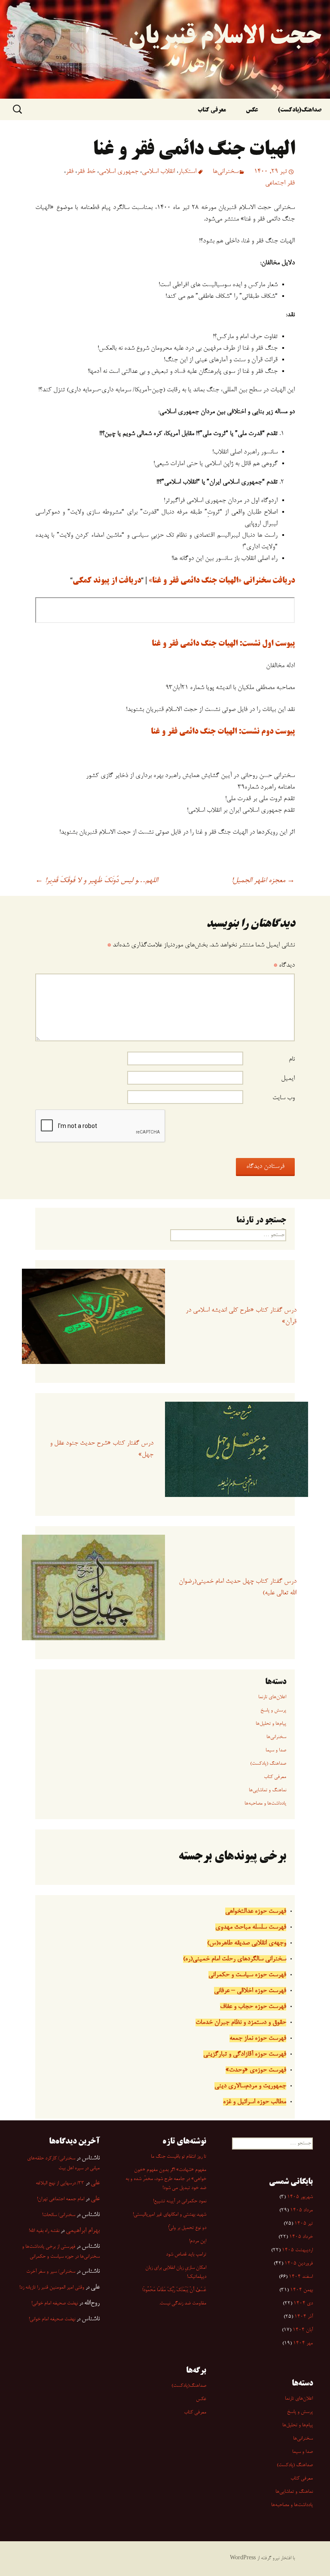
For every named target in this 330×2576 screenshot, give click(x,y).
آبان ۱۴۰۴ (303, 2330)
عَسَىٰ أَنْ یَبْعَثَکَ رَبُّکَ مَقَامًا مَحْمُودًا (174, 2290)
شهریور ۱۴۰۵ (300, 2197)
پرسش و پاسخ (273, 1711)
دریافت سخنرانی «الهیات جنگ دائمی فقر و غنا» (222, 581)
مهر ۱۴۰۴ (303, 2343)
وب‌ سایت (284, 1098)
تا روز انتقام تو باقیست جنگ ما (179, 2157)
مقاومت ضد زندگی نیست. (183, 2304)
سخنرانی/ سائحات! (59, 2215)
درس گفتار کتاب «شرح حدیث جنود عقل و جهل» (102, 1449)
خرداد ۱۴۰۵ (301, 2237)
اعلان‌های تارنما (272, 1697)
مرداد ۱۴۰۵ (301, 2210)
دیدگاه (284, 965)
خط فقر (86, 172)
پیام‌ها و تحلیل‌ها (271, 1724)
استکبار (187, 172)
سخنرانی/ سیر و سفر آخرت (51, 2272)
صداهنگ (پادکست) (268, 1764)
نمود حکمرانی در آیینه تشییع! (180, 2201)
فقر (70, 172)
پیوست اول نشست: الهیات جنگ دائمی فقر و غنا (223, 644)
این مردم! (198, 2241)
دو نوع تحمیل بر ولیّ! (187, 2228)
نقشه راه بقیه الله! (44, 2231)
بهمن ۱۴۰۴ (301, 2290)
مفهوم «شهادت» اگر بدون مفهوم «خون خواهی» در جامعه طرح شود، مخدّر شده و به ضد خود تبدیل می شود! (166, 2179)
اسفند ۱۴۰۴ (301, 2277)
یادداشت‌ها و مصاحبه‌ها (265, 1804)
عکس (252, 110)
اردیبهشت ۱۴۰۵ (297, 2250)
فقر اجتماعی (280, 183)
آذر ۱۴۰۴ (304, 2317)
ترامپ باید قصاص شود (186, 2255)
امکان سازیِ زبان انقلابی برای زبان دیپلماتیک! (176, 2272)
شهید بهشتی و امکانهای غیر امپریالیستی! (170, 2215)
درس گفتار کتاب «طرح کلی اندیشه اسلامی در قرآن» (241, 1316)
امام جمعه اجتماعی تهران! (61, 2199)
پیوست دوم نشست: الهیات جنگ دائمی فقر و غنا (223, 732)
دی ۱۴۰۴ (303, 2304)
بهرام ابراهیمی (83, 2231)
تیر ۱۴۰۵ (304, 2224)
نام (292, 1059)
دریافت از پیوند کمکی (107, 581)
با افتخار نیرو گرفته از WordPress (262, 2558)
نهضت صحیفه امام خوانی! (55, 2304)
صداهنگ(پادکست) (299, 110)
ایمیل (288, 1079)
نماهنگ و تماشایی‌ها (267, 1790)
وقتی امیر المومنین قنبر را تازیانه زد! (52, 2288)
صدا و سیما (276, 1751)
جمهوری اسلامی (119, 172)
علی (95, 2183)
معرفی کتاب (212, 110)
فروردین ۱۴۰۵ (299, 2264)
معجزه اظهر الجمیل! (263, 881)
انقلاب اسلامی (158, 172)
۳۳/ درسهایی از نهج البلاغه (60, 2183)
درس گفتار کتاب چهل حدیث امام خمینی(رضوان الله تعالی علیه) (238, 1587)
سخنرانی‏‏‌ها (226, 172)
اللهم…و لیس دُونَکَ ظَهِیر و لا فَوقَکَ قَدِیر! (96, 881)
